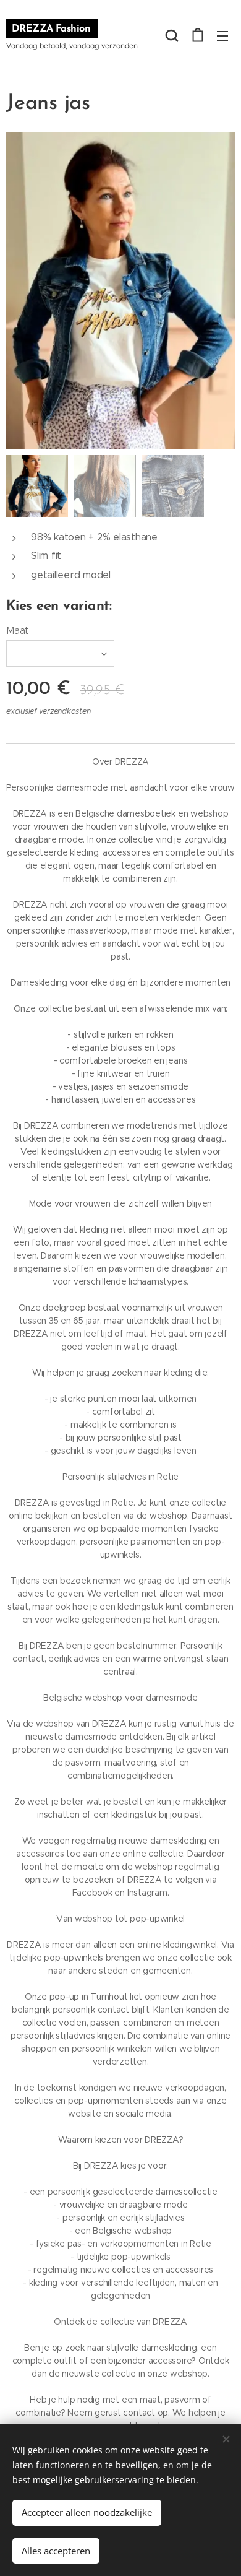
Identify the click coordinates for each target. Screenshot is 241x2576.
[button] (172, 35)
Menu (222, 35)
